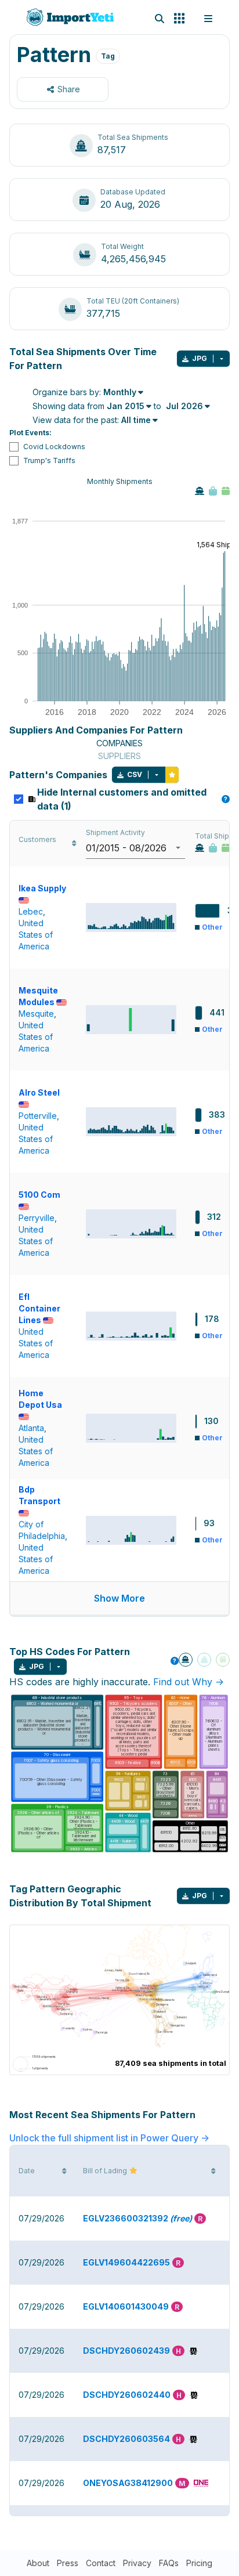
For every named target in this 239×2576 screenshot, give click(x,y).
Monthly (120, 392)
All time (136, 420)
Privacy (137, 2563)
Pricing (199, 2563)
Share (69, 89)
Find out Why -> (189, 1682)
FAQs (169, 2563)
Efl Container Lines (39, 1308)
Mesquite (36, 1014)
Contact (101, 2563)
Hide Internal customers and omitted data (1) (132, 799)
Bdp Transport (39, 1495)
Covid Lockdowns (54, 447)
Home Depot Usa (40, 1399)
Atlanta (31, 1428)
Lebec (31, 911)
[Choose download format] (222, 359)
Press (68, 2563)
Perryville (37, 1218)
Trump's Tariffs (49, 460)
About (38, 2563)
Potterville (38, 1116)
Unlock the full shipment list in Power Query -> (109, 2138)
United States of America (36, 935)
